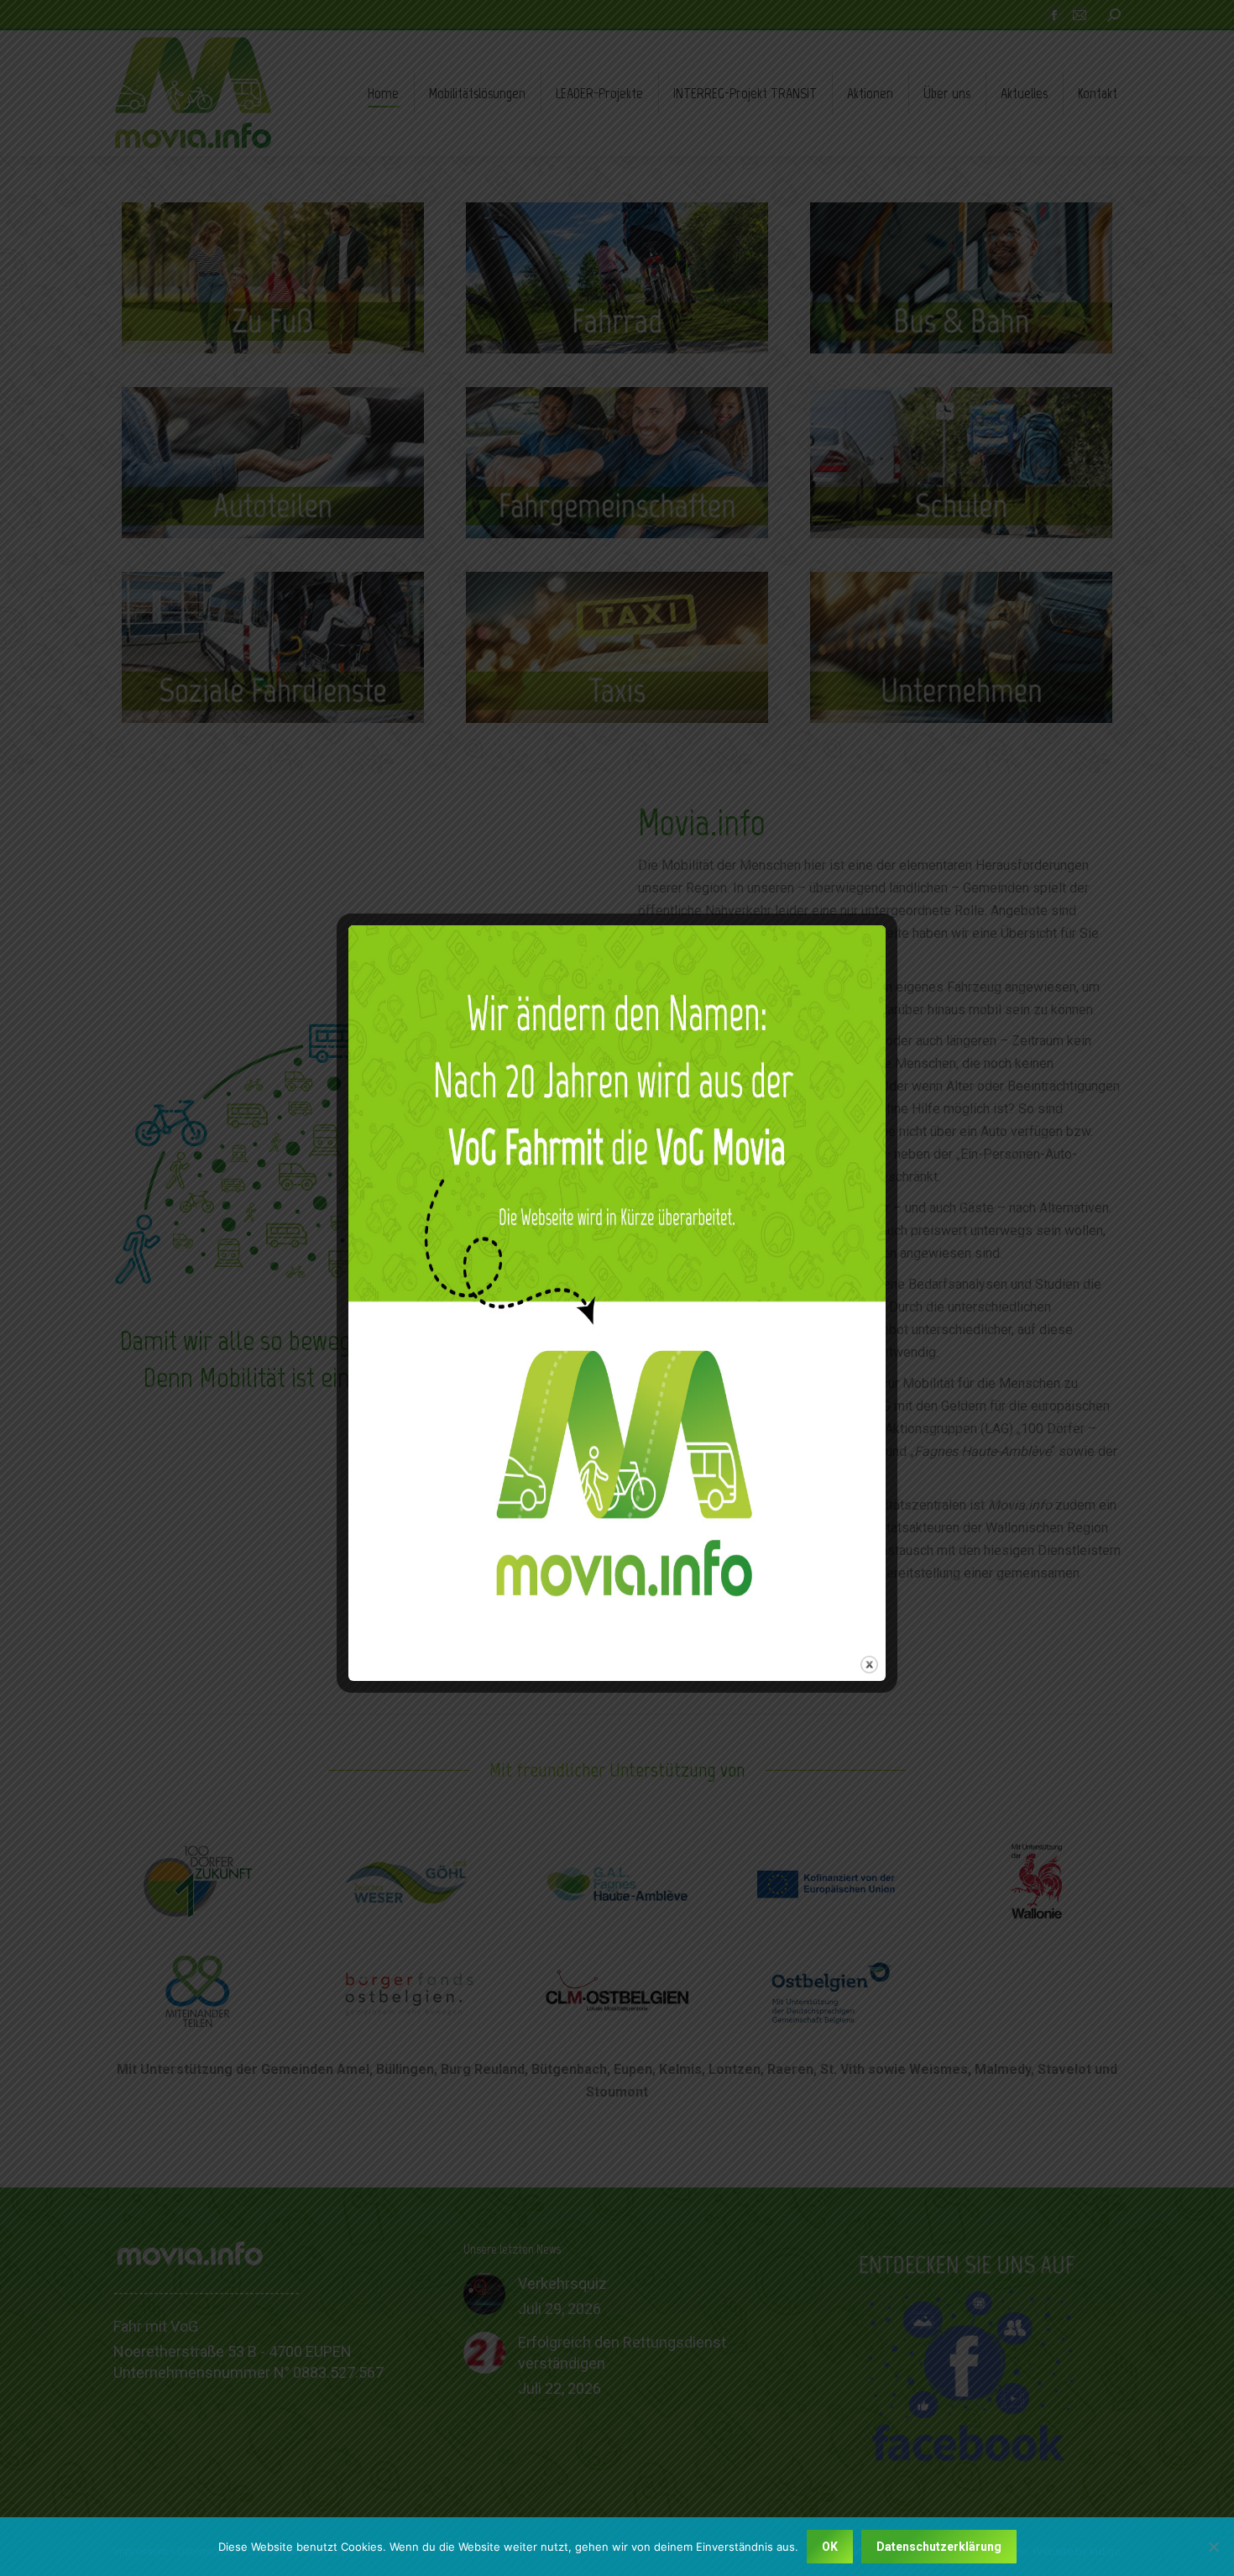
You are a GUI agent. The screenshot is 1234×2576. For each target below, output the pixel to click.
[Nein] (1213, 2547)
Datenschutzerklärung (939, 2547)
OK (830, 2547)
